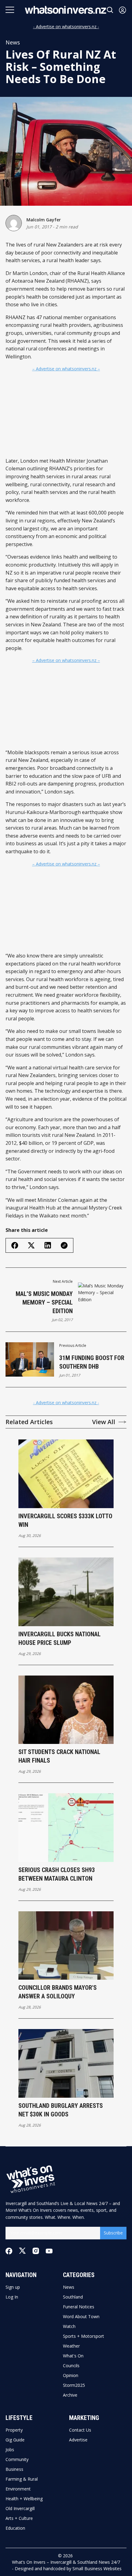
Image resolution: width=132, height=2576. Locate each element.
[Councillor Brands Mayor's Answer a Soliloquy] (66, 1946)
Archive (70, 2395)
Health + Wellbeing (24, 2499)
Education (15, 2528)
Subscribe (113, 2233)
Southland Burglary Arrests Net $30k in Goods (61, 2110)
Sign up (13, 2287)
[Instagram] (36, 2251)
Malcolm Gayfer (44, 220)
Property (14, 2430)
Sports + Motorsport (83, 2336)
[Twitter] (22, 2251)
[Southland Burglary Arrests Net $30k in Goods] (66, 2063)
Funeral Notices (79, 2307)
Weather (71, 2346)
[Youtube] (49, 2251)
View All (104, 1422)
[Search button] (110, 10)
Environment (18, 2489)
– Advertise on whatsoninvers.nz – (66, 369)
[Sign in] (122, 10)
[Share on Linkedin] (48, 1245)
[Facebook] (9, 2251)
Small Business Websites (97, 2568)
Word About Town (81, 2317)
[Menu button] (10, 10)
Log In (12, 2297)
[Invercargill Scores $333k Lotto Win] (66, 1474)
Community (17, 2459)
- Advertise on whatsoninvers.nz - (66, 27)
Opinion (71, 2375)
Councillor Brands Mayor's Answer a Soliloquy (58, 1992)
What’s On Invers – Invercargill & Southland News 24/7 (66, 2562)
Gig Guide (15, 2440)
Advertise (78, 2440)
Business (14, 2469)
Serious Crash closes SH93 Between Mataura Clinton (57, 1874)
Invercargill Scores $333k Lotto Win (65, 1520)
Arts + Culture (19, 2518)
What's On (73, 2356)
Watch (69, 2326)
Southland (73, 2297)
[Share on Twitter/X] (31, 1246)
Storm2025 (74, 2385)
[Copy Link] (64, 1245)
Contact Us (80, 2430)
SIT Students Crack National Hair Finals (59, 1756)
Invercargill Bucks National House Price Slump (60, 1638)
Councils (71, 2366)
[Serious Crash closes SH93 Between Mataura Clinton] (66, 1828)
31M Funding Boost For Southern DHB (92, 1362)
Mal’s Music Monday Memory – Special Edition (44, 1302)
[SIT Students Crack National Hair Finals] (66, 1710)
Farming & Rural (22, 2479)
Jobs (10, 2450)
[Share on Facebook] (15, 1245)
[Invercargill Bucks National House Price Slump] (66, 1592)
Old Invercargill (20, 2509)
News (13, 42)
